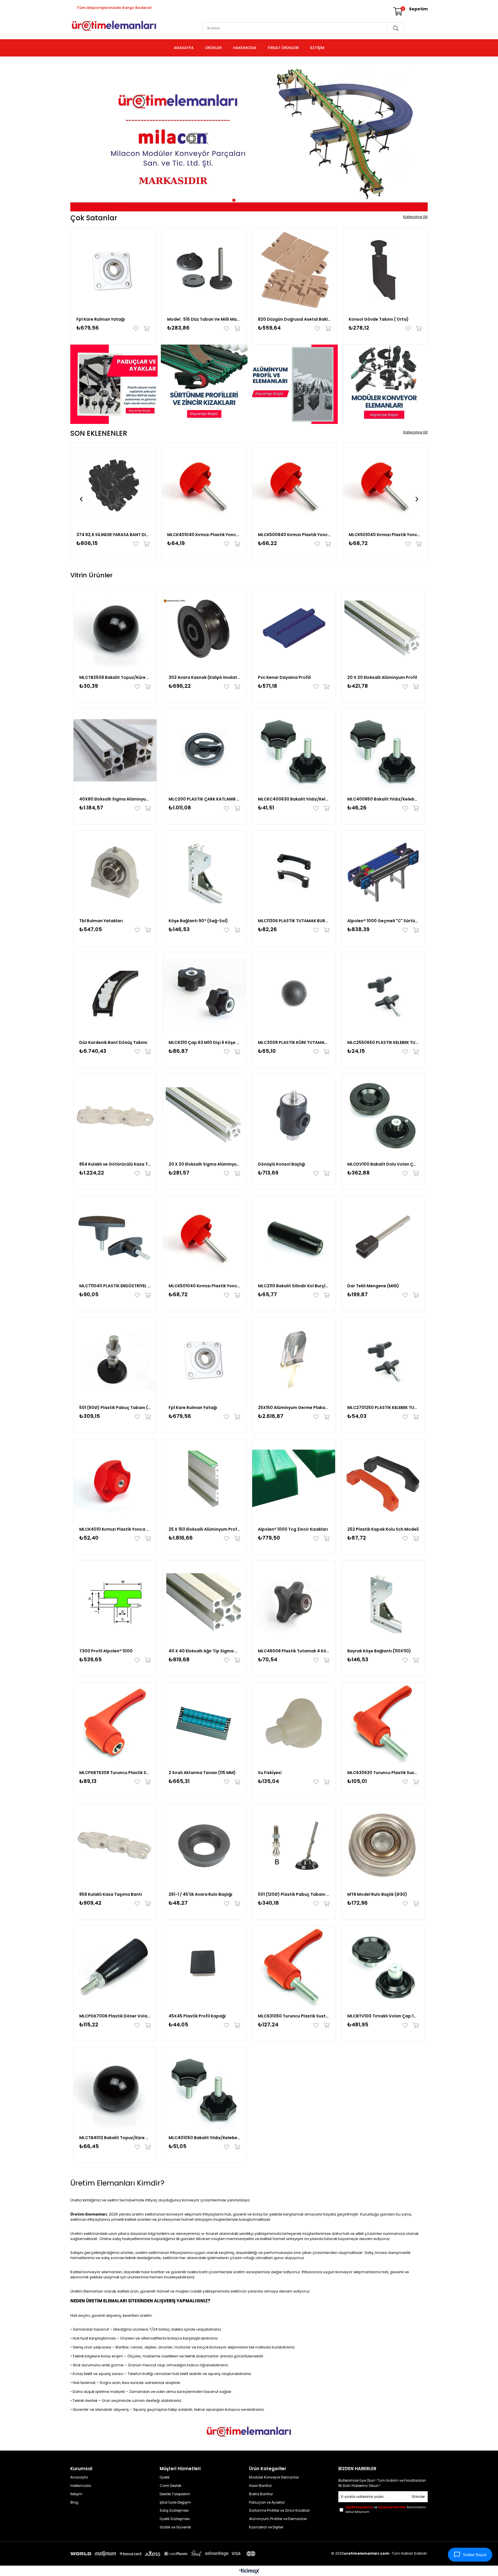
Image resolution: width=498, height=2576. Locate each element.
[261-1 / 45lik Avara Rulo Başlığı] (204, 1846)
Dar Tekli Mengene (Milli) (373, 1286)
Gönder (418, 2497)
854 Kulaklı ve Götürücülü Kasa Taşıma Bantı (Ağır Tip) (115, 1164)
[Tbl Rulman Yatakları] (115, 872)
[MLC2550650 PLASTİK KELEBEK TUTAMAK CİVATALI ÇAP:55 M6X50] (383, 994)
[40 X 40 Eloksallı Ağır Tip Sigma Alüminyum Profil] (204, 1602)
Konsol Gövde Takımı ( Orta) (379, 319)
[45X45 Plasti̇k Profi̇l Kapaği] (204, 1967)
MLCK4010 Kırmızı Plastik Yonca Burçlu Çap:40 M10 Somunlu (115, 1529)
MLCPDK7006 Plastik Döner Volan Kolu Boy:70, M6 (115, 2016)
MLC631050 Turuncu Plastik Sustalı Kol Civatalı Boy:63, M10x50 (294, 2016)
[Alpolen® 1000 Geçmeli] (383, 872)
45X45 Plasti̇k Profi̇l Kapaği (197, 2016)
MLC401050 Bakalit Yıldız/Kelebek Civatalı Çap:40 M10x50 (204, 2138)
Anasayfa (79, 2477)
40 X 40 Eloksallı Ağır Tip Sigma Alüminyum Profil (204, 1651)
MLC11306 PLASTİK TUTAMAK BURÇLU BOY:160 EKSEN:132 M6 (294, 921)
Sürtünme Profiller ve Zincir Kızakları (279, 2511)
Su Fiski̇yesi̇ (270, 1773)
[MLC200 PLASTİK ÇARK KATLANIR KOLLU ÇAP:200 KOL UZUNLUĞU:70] (204, 750)
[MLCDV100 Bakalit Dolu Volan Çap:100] (383, 1115)
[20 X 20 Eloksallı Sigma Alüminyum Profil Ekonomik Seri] (204, 1115)
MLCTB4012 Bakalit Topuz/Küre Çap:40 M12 (115, 2138)
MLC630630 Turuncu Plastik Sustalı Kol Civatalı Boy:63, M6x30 (383, 1773)
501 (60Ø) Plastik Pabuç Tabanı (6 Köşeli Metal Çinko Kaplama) (115, 1408)
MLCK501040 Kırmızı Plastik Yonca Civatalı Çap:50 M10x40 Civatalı (385, 535)
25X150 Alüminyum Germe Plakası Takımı (294, 1408)
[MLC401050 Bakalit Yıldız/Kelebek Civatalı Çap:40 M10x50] (204, 2089)
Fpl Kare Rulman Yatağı (101, 319)
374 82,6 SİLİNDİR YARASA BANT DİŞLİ (113, 535)
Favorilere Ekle (137, 328)
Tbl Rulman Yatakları (101, 921)
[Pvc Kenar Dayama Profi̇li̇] (294, 629)
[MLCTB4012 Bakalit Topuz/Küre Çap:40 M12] (115, 2089)
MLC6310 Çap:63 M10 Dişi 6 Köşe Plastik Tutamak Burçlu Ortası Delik (204, 1042)
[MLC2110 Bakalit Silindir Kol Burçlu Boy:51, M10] (294, 1237)
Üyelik (165, 2477)
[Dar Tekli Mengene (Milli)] (383, 1237)
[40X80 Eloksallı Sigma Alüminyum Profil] (115, 750)
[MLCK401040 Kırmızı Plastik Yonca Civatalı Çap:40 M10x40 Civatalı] (204, 485)
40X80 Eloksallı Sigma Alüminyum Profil (115, 799)
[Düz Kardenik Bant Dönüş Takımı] (115, 994)
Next (419, 136)
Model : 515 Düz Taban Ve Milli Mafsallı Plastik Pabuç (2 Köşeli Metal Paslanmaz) (204, 319)
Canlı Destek (170, 2486)
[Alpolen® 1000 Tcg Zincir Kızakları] (294, 1480)
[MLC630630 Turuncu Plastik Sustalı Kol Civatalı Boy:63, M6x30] (383, 1724)
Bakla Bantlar (261, 2494)
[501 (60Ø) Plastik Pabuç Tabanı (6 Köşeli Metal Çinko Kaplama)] (115, 1359)
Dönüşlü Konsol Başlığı (282, 1164)
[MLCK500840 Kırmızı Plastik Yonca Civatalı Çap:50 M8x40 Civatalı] (294, 485)
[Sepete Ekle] (145, 328)
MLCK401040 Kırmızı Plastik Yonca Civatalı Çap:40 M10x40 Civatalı (204, 535)
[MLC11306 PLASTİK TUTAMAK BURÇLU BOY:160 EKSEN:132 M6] (294, 872)
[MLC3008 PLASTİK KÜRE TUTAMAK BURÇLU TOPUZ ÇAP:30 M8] (294, 994)
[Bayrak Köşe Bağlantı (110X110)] (383, 1602)
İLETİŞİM (317, 48)
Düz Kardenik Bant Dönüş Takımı (113, 1042)
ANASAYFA (184, 48)
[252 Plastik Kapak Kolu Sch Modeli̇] (383, 1480)
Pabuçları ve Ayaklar (267, 2502)
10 (268, 200)
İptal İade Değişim (175, 2502)
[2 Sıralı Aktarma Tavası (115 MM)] (204, 1724)
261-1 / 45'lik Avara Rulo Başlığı (200, 1894)
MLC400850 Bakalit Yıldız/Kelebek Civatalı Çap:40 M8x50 (383, 799)
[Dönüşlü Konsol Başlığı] (294, 1115)
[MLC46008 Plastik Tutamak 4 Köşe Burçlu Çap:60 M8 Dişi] (294, 1602)
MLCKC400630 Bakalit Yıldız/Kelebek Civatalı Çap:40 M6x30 (294, 799)
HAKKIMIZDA (245, 48)
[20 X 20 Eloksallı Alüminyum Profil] (383, 629)
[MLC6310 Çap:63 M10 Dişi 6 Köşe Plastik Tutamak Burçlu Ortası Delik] (204, 994)
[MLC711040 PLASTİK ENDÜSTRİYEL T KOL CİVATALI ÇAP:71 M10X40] (115, 1237)
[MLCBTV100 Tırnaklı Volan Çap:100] (383, 1967)
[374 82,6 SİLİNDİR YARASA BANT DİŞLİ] (113, 485)
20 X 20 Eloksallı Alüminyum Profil (382, 677)
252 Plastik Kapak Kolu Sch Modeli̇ (383, 1529)
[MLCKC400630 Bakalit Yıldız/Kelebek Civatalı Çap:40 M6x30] (294, 750)
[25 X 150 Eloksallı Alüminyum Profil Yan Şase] (204, 1480)
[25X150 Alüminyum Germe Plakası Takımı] (294, 1359)
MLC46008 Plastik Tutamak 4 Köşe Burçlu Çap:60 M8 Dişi (294, 1651)
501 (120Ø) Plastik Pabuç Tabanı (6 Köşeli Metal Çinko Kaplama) (294, 1894)
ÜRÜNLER (213, 48)
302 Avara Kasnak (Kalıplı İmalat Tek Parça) (204, 677)
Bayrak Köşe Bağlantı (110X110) (379, 1651)
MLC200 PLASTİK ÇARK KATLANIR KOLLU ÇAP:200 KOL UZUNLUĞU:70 (204, 799)
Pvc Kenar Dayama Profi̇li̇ (284, 677)
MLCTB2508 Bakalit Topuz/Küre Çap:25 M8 (115, 677)
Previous (79, 136)
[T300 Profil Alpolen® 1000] (115, 1602)
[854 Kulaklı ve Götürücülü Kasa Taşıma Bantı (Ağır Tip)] (115, 1115)
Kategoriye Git (415, 217)
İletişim (76, 2494)
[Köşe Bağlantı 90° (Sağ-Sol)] (204, 872)
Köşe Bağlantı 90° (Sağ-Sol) (198, 921)
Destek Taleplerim (175, 2494)
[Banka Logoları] (164, 2554)
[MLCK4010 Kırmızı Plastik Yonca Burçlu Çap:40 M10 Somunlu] (115, 1480)
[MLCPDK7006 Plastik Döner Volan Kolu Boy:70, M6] (115, 1967)
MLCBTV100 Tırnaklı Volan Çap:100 (383, 2016)
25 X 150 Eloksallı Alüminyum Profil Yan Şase (204, 1529)
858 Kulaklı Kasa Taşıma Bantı (111, 1894)
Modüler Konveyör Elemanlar (274, 2477)
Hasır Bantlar (260, 2486)
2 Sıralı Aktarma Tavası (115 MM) (202, 1773)
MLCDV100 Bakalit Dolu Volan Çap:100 (383, 1164)
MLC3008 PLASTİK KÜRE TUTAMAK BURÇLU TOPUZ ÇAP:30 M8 (294, 1042)
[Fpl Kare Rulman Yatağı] (113, 270)
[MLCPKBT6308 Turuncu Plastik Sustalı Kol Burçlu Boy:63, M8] (115, 1724)
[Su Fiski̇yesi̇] (294, 1724)
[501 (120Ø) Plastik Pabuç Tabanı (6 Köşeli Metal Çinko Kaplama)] (294, 1846)
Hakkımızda (81, 2486)
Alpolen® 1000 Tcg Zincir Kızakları (293, 1529)
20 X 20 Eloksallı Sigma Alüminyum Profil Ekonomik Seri (204, 1164)
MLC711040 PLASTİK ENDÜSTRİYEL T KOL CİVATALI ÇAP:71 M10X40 (115, 1286)
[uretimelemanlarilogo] (249, 2432)
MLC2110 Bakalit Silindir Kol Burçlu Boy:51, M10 (294, 1286)
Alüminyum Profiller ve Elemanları (278, 2519)
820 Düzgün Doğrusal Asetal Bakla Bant (294, 319)
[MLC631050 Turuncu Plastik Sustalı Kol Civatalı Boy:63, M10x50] (294, 1967)
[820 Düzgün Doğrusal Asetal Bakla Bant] (294, 270)
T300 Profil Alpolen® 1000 (106, 1651)
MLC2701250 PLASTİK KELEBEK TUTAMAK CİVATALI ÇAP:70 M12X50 (383, 1408)
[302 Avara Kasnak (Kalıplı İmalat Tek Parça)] (204, 629)
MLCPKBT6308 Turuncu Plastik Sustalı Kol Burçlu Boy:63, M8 (115, 1773)
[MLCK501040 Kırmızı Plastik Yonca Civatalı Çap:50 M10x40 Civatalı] (385, 485)
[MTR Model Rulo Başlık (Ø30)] (383, 1846)
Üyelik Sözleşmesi (175, 2519)
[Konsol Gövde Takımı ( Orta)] (385, 270)
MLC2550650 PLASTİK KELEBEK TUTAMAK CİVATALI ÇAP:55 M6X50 (383, 1042)
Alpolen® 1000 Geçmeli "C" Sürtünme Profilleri (383, 921)
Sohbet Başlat (475, 2555)
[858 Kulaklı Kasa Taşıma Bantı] (115, 1846)
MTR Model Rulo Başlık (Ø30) (377, 1894)
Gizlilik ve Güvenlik (175, 2527)
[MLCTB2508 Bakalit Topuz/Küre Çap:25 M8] (115, 629)
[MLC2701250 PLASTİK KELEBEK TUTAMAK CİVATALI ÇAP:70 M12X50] (383, 1359)
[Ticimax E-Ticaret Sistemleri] (249, 2572)
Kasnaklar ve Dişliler (266, 2527)
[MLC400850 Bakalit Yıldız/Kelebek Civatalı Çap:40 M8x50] (383, 750)
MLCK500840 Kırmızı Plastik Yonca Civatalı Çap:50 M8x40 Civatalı (294, 535)
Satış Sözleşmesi (175, 2511)
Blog (74, 2502)
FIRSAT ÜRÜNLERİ (283, 48)
